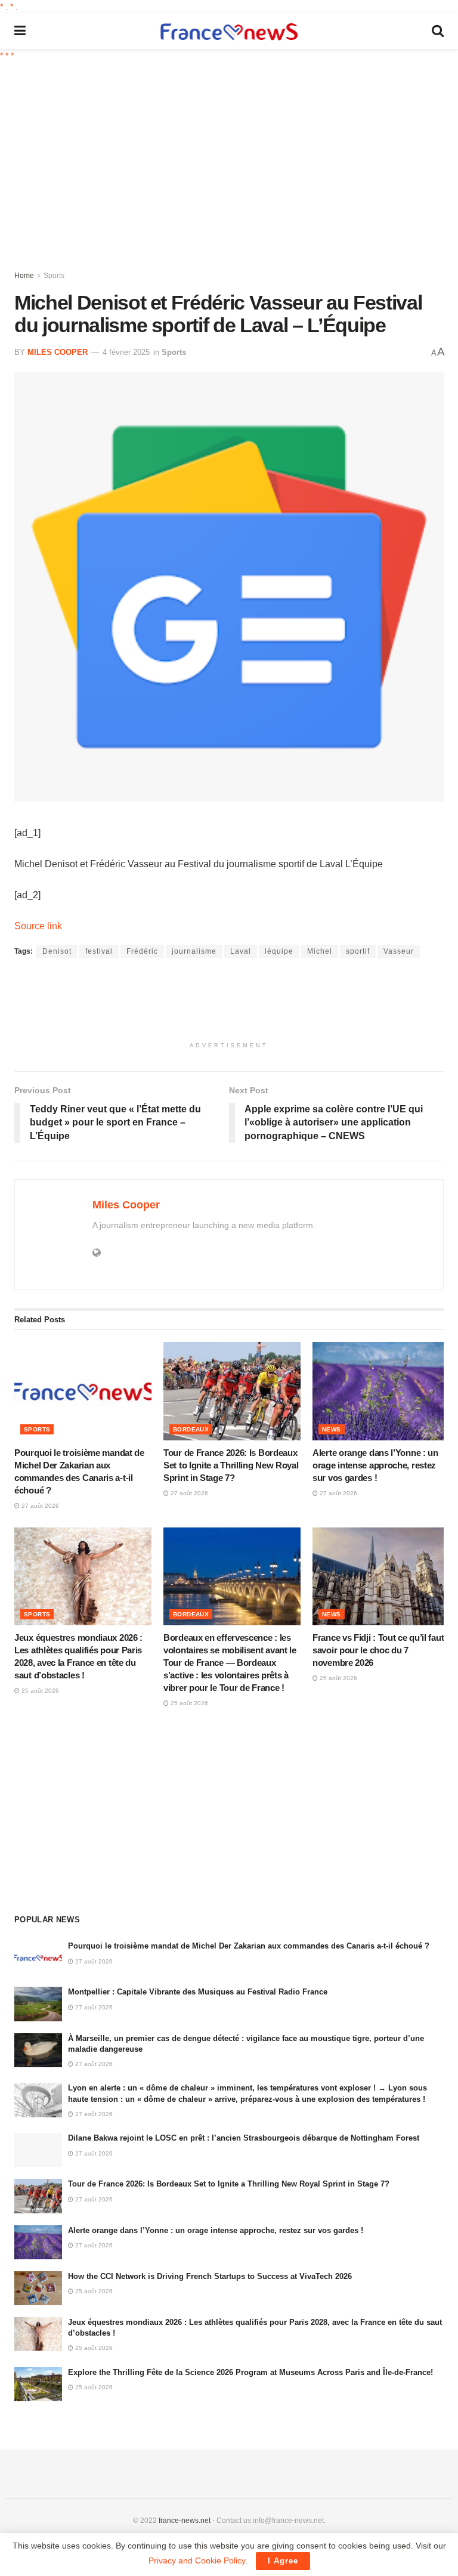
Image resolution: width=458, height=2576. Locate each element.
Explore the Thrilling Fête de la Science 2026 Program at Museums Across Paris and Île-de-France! (250, 2372)
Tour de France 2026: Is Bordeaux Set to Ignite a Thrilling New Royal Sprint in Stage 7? (231, 1465)
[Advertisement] (236, 164)
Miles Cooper (58, 352)
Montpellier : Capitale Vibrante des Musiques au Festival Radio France (198, 1992)
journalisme (194, 951)
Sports (54, 276)
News (332, 1429)
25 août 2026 (39, 1691)
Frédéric (142, 951)
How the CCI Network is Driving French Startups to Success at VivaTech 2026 (210, 2276)
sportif (358, 951)
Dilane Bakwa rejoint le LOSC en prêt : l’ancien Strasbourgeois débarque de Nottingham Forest (244, 2138)
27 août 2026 (39, 1506)
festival (99, 951)
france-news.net (185, 2521)
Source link (38, 926)
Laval (241, 951)
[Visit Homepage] (229, 31)
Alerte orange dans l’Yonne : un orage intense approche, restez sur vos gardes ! (375, 1465)
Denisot (57, 951)
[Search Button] (438, 31)
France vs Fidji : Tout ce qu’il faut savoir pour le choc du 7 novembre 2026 (378, 1650)
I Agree (283, 2561)
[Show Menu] (20, 31)
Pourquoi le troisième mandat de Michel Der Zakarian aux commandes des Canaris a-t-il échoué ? (249, 1946)
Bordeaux (191, 1429)
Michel (320, 951)
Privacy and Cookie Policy (197, 2560)
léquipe (279, 951)
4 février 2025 (126, 352)
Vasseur (399, 951)
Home (24, 276)
